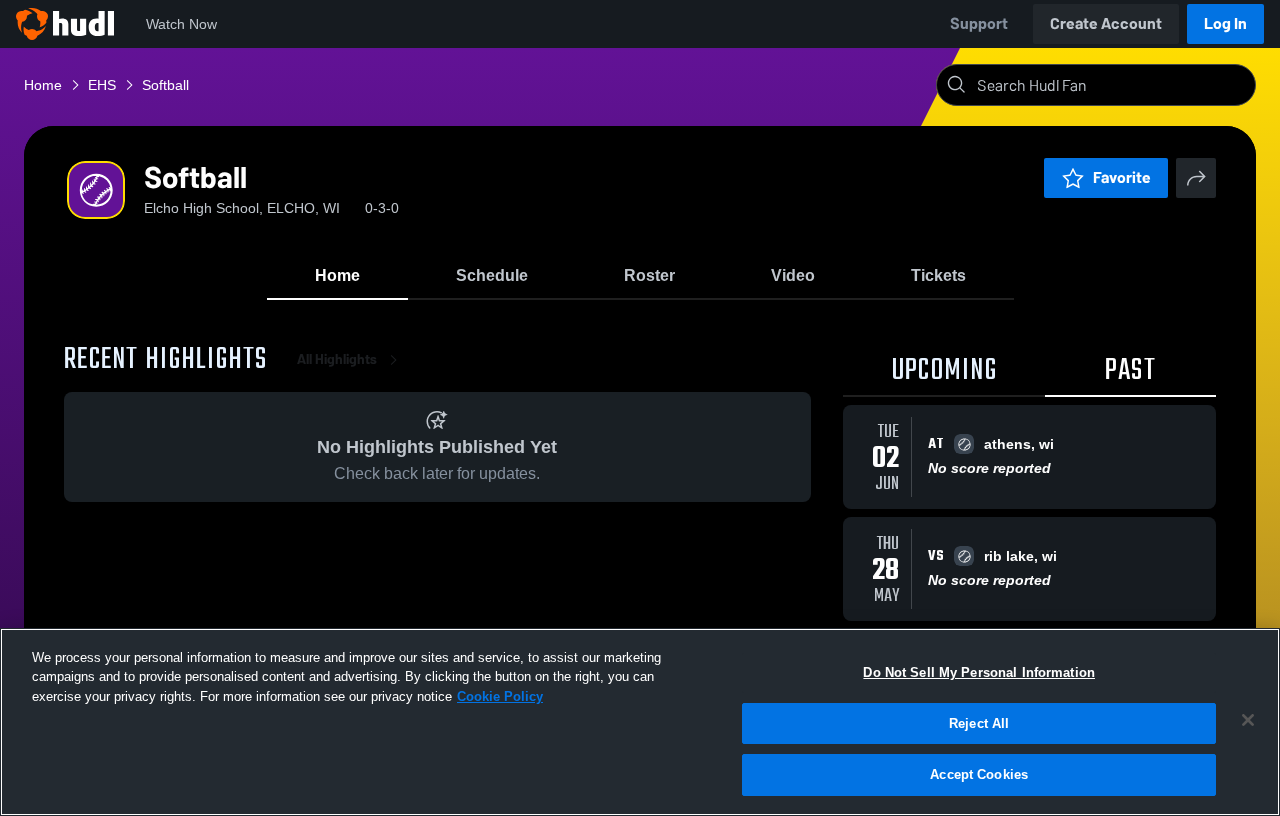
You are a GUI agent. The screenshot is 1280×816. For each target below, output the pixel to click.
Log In (1225, 23)
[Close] (1248, 720)
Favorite (1122, 177)
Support (979, 23)
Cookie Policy (500, 696)
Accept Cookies (979, 774)
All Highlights (337, 359)
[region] (640, 722)
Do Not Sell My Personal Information (979, 672)
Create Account (1106, 23)
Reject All (979, 723)
